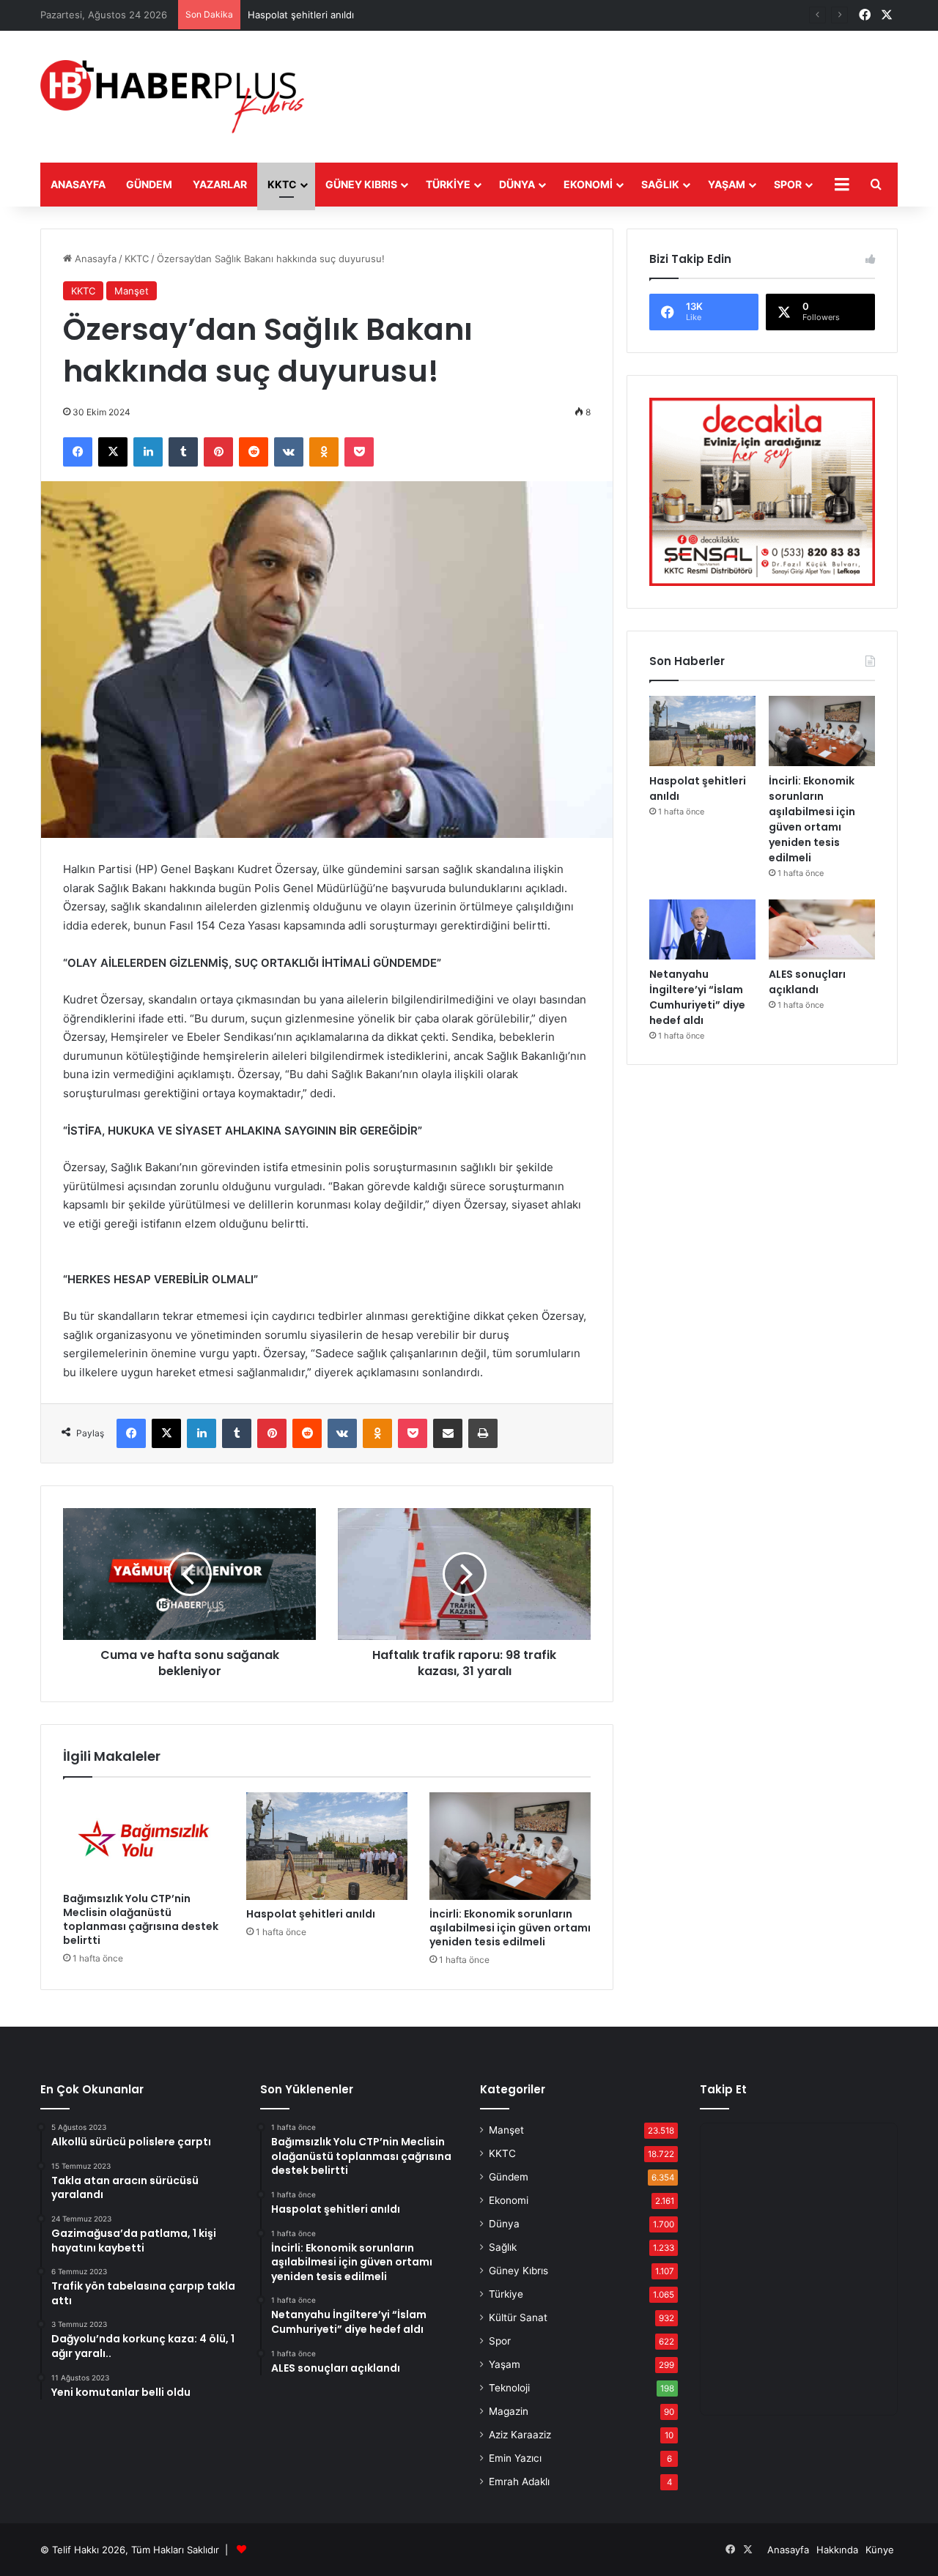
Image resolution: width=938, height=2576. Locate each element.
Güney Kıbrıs (361, 184)
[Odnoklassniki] (324, 452)
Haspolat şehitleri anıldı (301, 15)
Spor (788, 184)
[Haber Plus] (172, 97)
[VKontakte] (289, 452)
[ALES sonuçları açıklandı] (822, 929)
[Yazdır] (483, 1433)
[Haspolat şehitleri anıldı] (327, 1846)
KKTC (282, 184)
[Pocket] (359, 452)
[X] (113, 452)
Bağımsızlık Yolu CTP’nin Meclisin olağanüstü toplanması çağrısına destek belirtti (141, 1919)
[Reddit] (254, 452)
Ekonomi (588, 184)
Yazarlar (220, 184)
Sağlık (660, 184)
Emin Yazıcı (515, 2458)
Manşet (132, 291)
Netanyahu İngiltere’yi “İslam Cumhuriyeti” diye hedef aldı (697, 997)
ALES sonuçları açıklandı (807, 982)
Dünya (517, 184)
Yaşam (727, 184)
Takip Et (723, 2089)
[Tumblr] (183, 452)
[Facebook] (78, 452)
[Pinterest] (218, 452)
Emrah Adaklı (519, 2482)
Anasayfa (78, 184)
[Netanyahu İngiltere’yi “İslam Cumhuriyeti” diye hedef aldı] (702, 929)
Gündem (149, 184)
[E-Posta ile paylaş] (448, 1433)
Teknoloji (509, 2388)
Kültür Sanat (518, 2317)
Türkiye (448, 184)
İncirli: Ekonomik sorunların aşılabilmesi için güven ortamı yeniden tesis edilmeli (510, 1928)
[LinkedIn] (148, 452)
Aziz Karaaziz (520, 2435)
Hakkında (837, 2550)
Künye (880, 2550)
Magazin (509, 2411)
